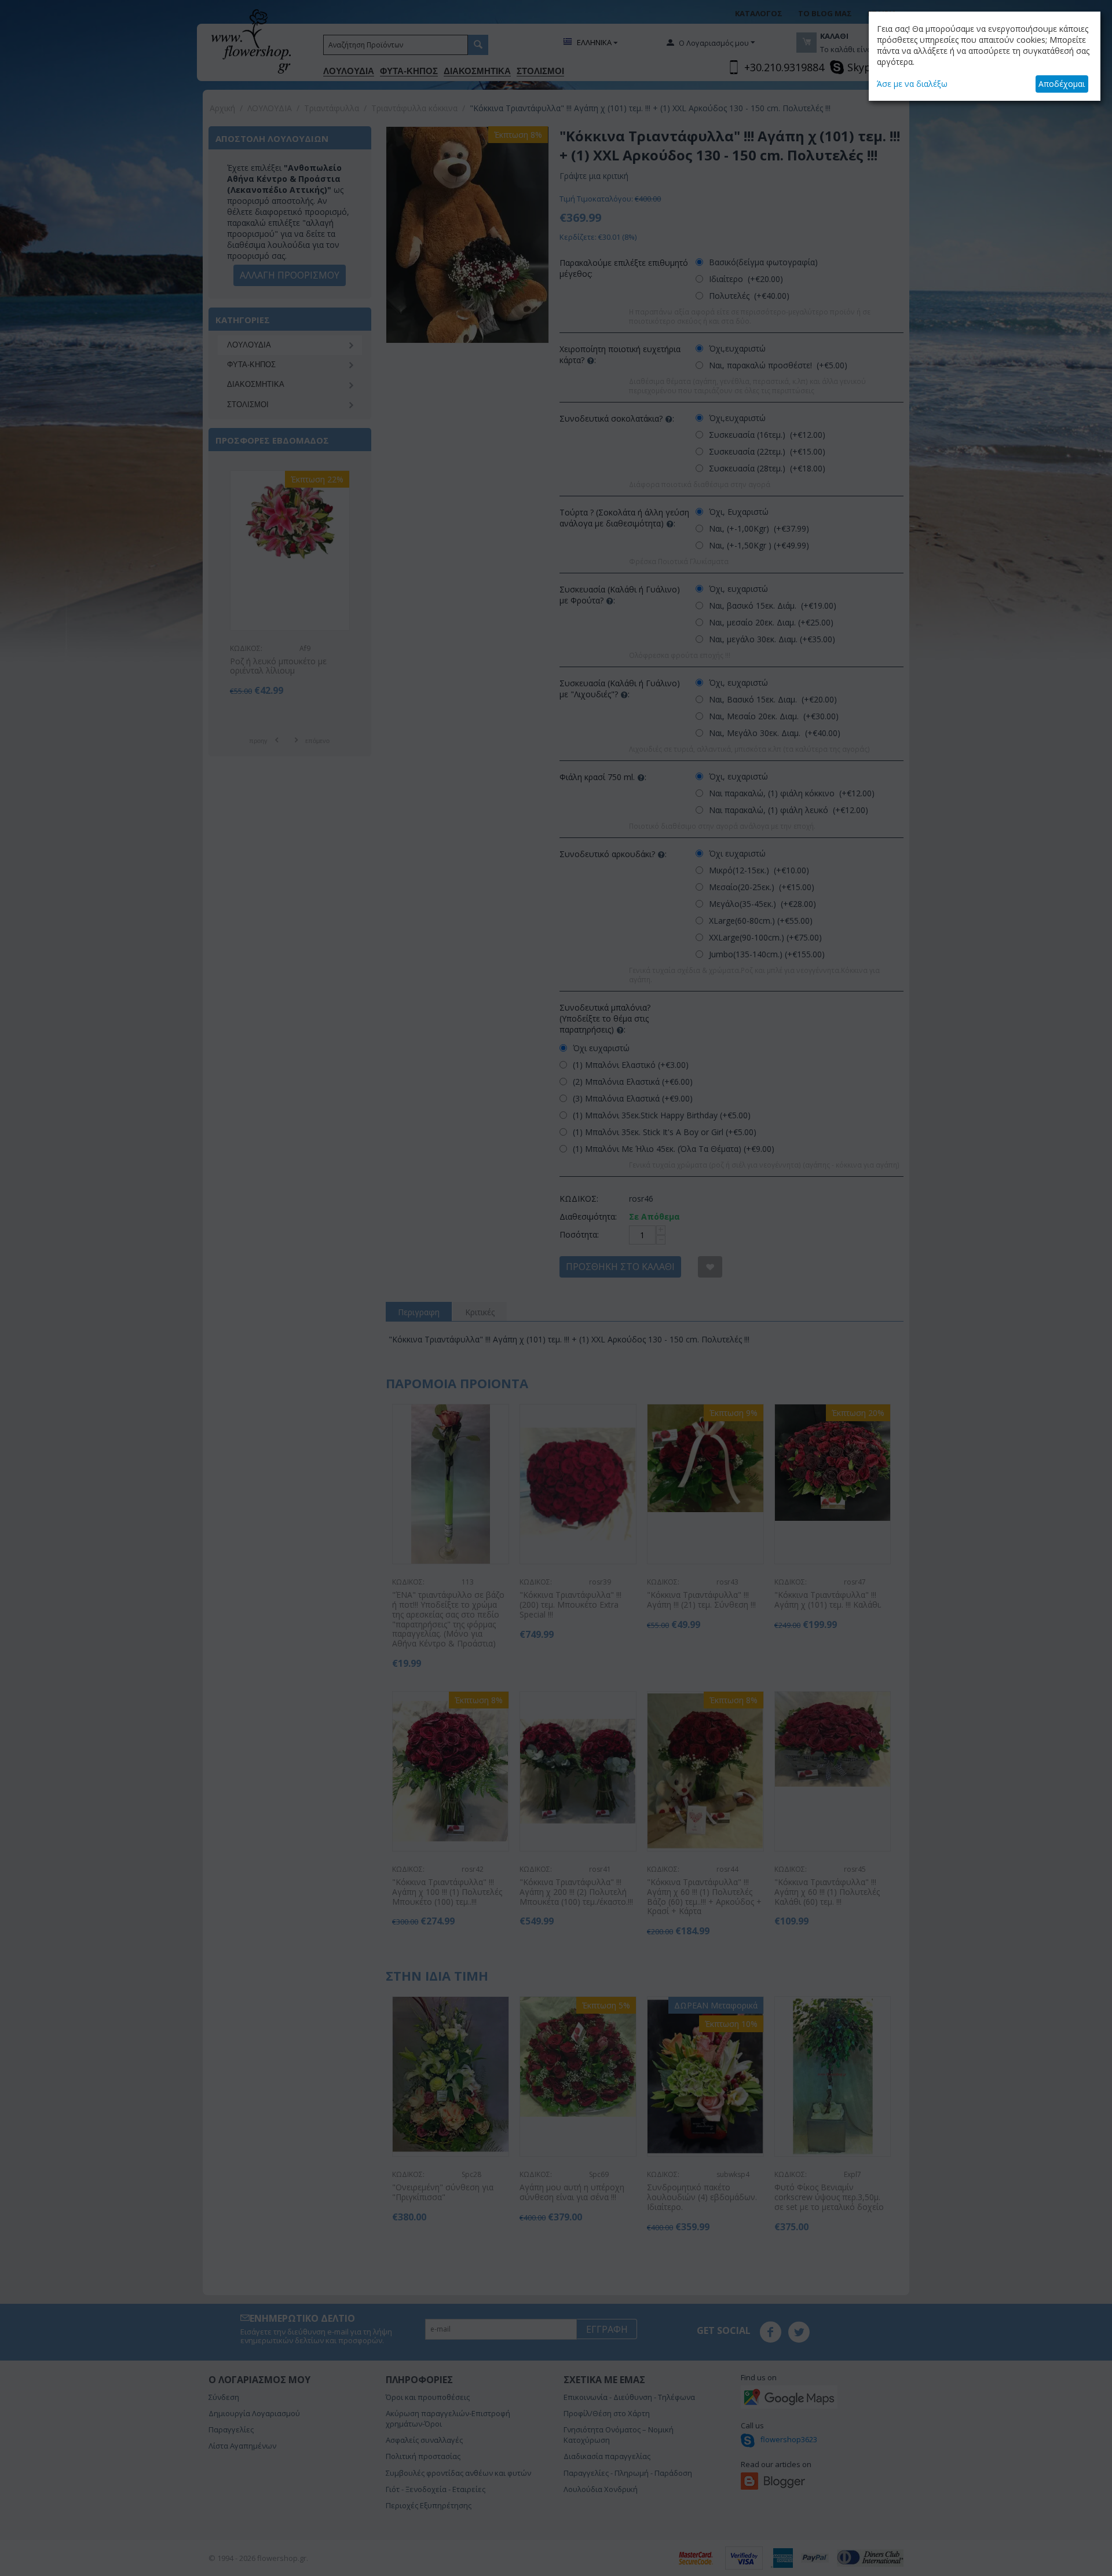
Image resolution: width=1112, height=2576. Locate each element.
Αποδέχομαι (1062, 84)
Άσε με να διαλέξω (912, 84)
